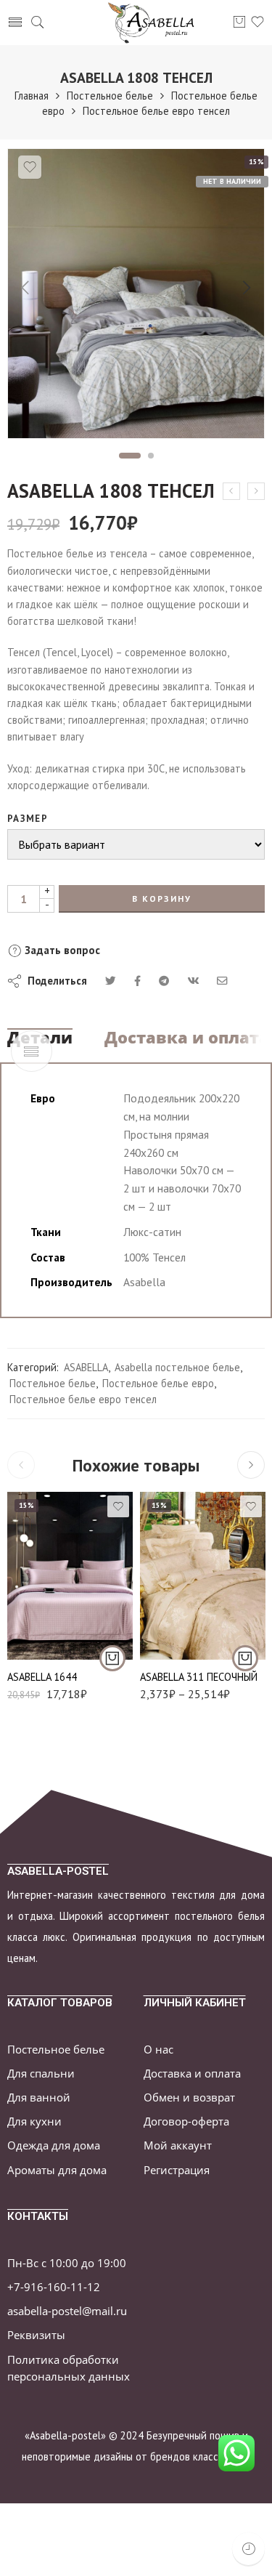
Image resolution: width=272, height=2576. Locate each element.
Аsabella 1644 (42, 1677)
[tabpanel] (136, 297)
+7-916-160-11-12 (54, 2287)
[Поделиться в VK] (137, 981)
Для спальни (41, 2074)
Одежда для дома (54, 2145)
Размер (28, 819)
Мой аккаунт (178, 2145)
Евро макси (180, 1592)
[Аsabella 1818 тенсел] (256, 491)
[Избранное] (30, 167)
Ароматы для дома (57, 2170)
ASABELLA (86, 1367)
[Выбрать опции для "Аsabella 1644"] (112, 1658)
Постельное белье (110, 96)
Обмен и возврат (189, 2097)
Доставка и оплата (187, 1038)
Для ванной (39, 2097)
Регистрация (177, 2170)
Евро (47, 1639)
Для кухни (34, 2121)
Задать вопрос (61, 950)
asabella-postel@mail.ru (67, 2311)
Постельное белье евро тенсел (156, 111)
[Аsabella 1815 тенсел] (231, 491)
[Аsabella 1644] (70, 1576)
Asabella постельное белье (177, 1367)
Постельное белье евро (158, 1383)
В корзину (162, 899)
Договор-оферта (186, 2121)
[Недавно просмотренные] (248, 2549)
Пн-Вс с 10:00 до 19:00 (67, 2263)
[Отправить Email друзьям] (222, 981)
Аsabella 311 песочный (199, 1677)
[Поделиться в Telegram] (164, 981)
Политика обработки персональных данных (69, 2368)
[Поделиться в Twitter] (111, 981)
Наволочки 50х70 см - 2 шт (180, 1642)
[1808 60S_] (136, 294)
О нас (158, 2050)
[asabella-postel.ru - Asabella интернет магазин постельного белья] (156, 23)
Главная (32, 96)
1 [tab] (129, 456)
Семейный (180, 1614)
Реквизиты (36, 2335)
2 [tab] (151, 456)
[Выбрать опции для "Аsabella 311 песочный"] (245, 1658)
